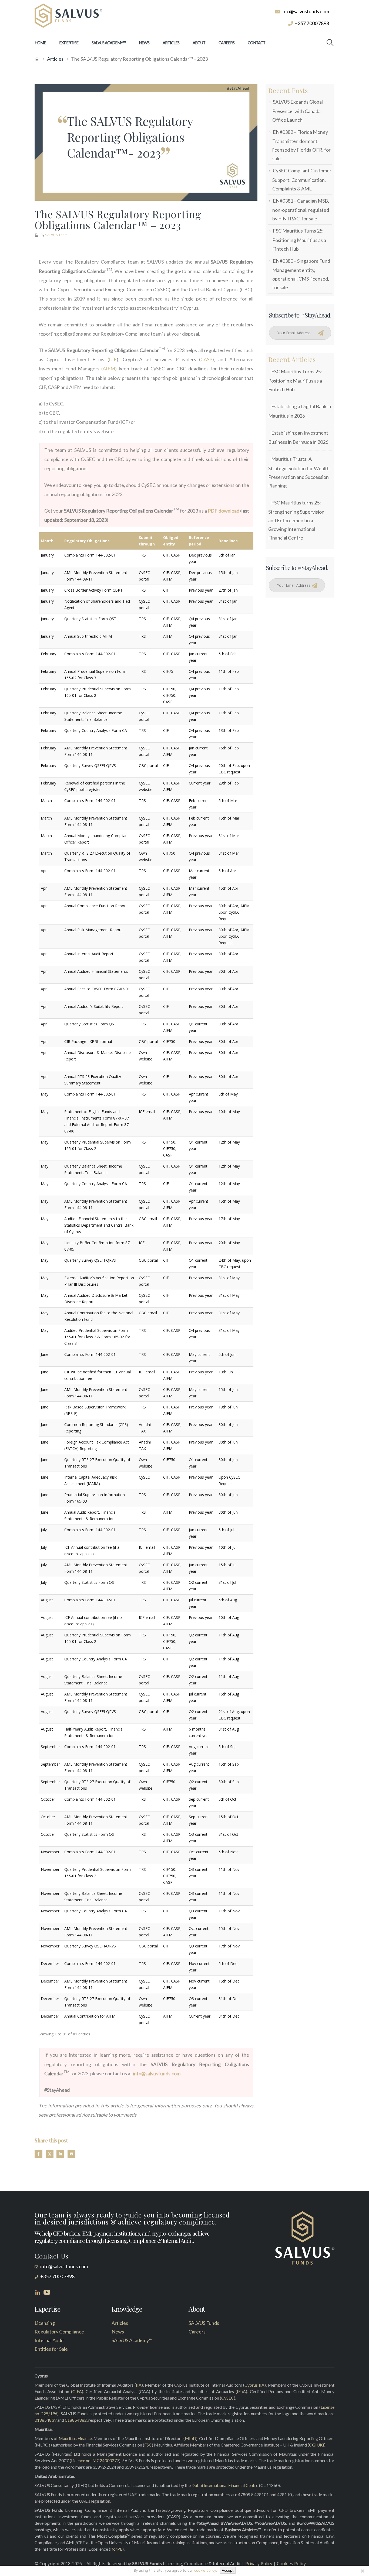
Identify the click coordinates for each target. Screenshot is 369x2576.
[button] (330, 43)
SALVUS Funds (204, 2323)
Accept (228, 2570)
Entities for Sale (51, 2349)
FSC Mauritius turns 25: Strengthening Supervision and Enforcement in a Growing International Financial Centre (296, 520)
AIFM (109, 369)
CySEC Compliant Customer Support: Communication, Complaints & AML (302, 179)
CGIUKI (317, 2445)
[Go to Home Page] (37, 59)
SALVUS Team (56, 235)
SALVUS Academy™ (109, 43)
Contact (256, 43)
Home (40, 43)
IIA (139, 2385)
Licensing (45, 2323)
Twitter (50, 2154)
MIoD (190, 2438)
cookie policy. (206, 2570)
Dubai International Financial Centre (225, 2485)
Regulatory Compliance (59, 2332)
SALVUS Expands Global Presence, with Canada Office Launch (298, 111)
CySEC (228, 2398)
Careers (227, 43)
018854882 (76, 2420)
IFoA (241, 2391)
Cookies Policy (291, 2564)
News (144, 43)
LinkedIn (60, 2154)
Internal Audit (49, 2340)
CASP (206, 359)
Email (71, 2154)
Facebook (38, 2154)
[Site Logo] (68, 16)
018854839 (46, 2420)
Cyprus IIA (254, 2385)
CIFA (77, 2391)
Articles (171, 43)
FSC (148, 2445)
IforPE (116, 2549)
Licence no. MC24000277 (95, 2460)
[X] (362, 2571)
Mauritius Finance (75, 2438)
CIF (113, 359)
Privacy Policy (259, 2564)
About (199, 43)
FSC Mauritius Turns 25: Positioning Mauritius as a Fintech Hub (299, 240)
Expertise (69, 43)
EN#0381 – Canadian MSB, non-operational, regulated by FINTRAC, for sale (301, 210)
